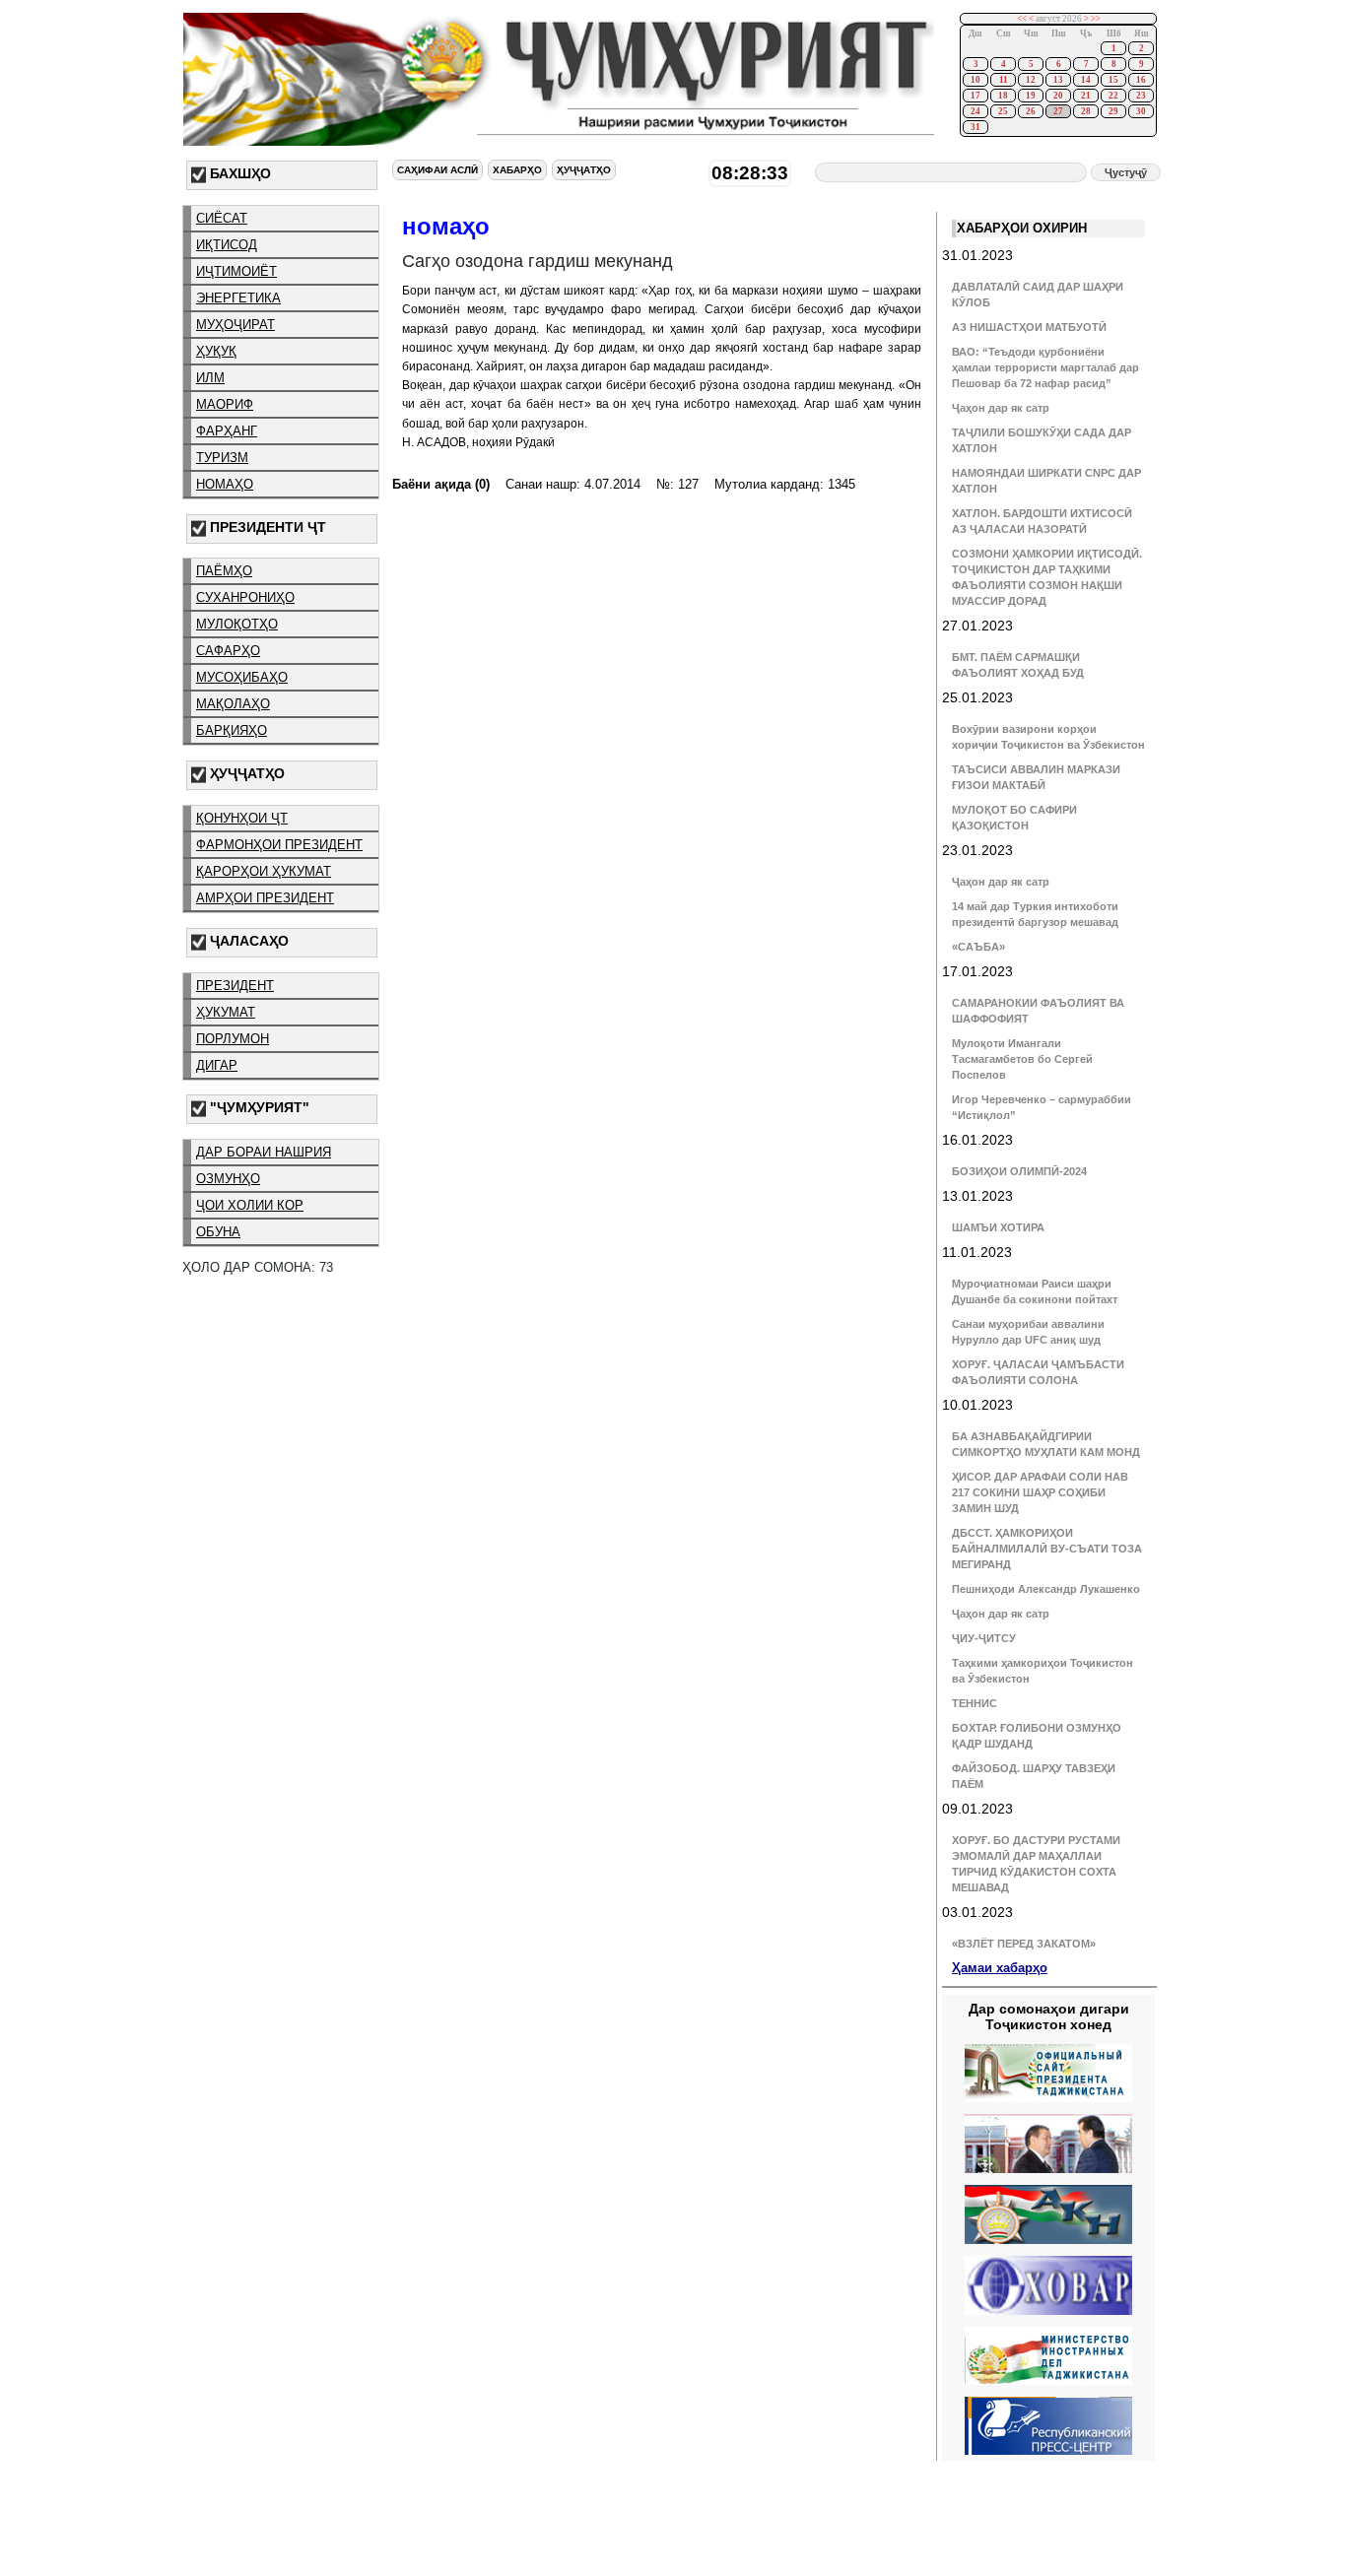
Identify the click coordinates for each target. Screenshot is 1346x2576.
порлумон (233, 1039)
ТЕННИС (975, 1703)
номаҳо (225, 484)
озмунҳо (228, 1179)
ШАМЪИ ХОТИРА (998, 1227)
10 (976, 80)
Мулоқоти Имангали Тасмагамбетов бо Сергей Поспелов (1022, 1059)
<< (1022, 19)
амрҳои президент (265, 898)
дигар (217, 1065)
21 (1086, 96)
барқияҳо (232, 730)
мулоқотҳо (237, 624)
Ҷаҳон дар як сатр (1001, 408)
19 (1031, 96)
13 (1058, 80)
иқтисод (227, 245)
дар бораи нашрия (264, 1152)
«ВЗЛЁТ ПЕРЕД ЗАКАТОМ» (1024, 1944)
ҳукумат (226, 1012)
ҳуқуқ (216, 351)
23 (1141, 96)
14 (1086, 80)
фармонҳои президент (279, 845)
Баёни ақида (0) (441, 484)
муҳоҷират (236, 325)
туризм (222, 458)
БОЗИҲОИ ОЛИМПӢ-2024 (1019, 1171)
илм (210, 378)
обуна (218, 1232)
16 (1141, 80)
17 (976, 96)
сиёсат (222, 218)
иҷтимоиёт (236, 271)
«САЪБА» (978, 947)
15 (1113, 80)
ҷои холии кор (250, 1205)
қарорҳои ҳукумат (264, 871)
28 (1086, 111)
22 (1113, 96)
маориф (225, 404)
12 (1031, 80)
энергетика (238, 298)
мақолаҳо (233, 704)
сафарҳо (228, 651)
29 (1113, 111)
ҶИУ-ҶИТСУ (984, 1638)
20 (1058, 96)
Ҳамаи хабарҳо (1000, 1968)
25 (1003, 111)
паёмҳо (224, 571)
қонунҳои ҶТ (242, 818)
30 (1141, 111)
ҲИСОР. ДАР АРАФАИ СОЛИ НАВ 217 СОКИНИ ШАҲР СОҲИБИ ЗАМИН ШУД (1040, 1492)
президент (235, 986)
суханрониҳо (245, 597)
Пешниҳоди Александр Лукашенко (1046, 1589)
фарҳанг (227, 431)
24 (976, 111)
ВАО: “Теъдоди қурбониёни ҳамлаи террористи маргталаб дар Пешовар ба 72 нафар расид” (1045, 367)
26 (1031, 111)
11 (1004, 80)
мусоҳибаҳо (242, 677)
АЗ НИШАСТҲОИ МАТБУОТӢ (1029, 327)
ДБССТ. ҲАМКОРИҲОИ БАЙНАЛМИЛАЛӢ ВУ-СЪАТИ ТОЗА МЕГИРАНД (1047, 1549)
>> (1096, 19)
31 (976, 127)
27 (1058, 111)
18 (1003, 96)
